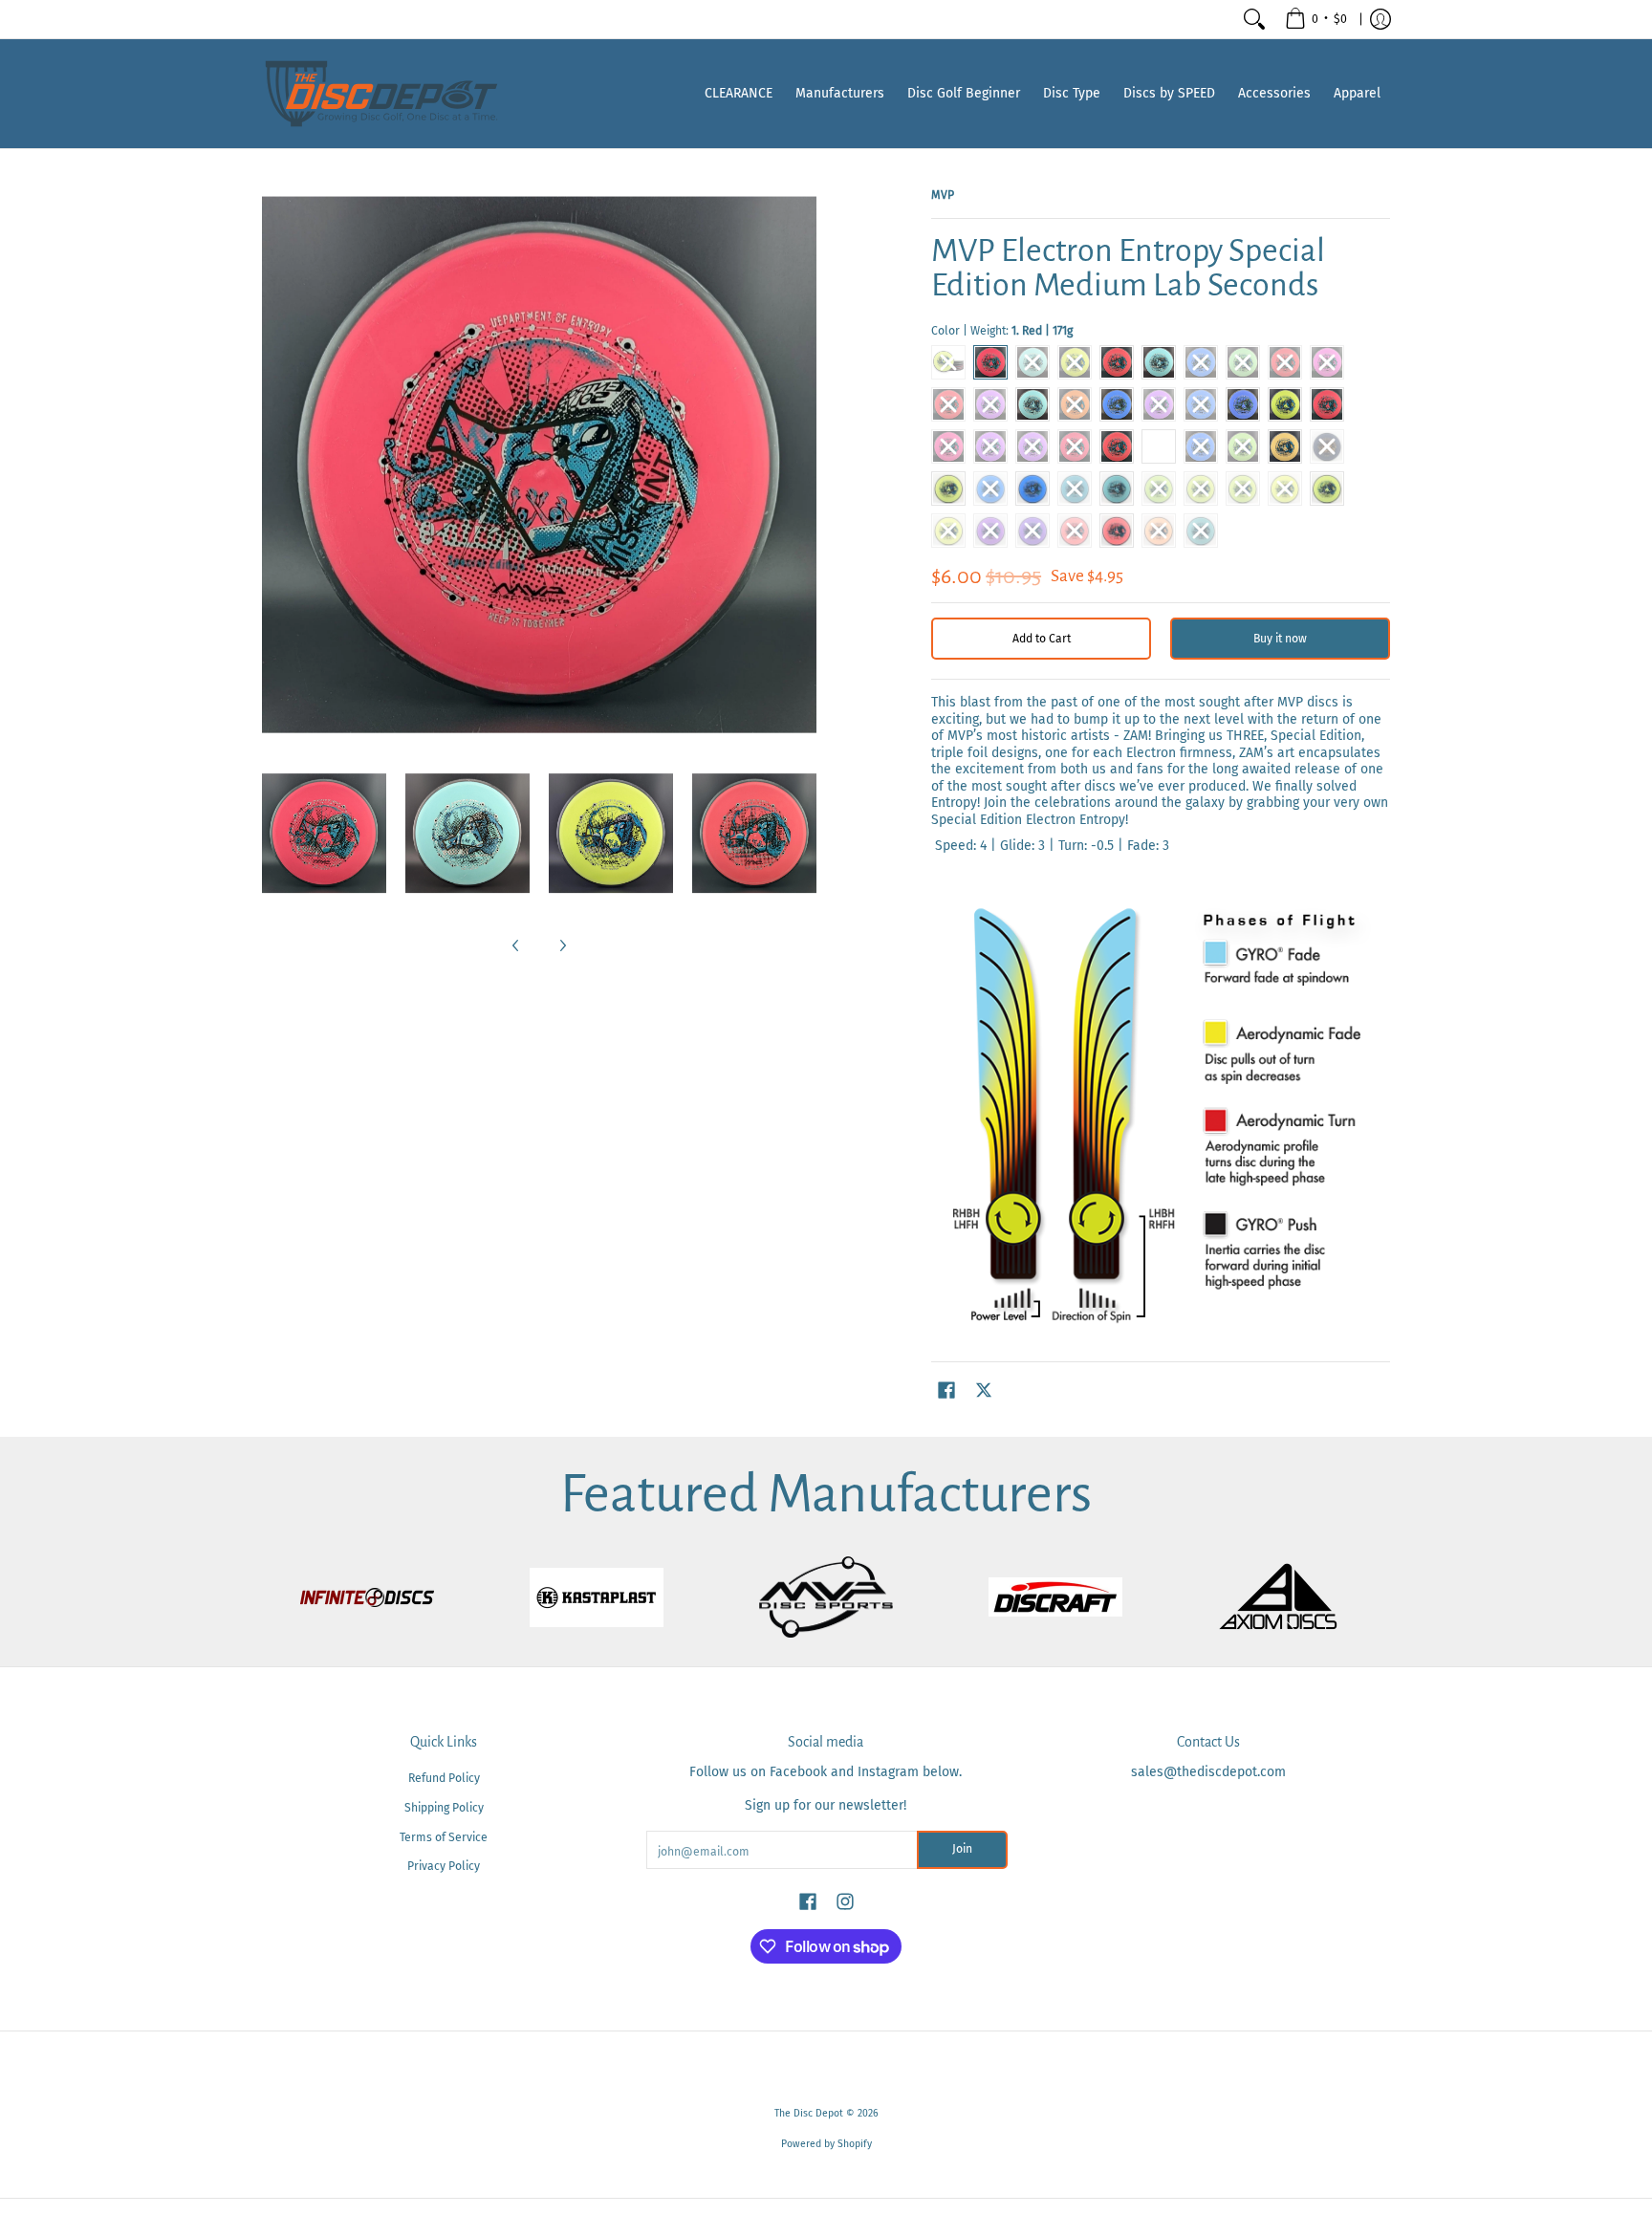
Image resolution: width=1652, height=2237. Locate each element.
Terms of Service (444, 1837)
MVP (943, 195)
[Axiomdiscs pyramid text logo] (1285, 1597)
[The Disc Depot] (381, 94)
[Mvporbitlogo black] (826, 1597)
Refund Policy (444, 1778)
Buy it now (1280, 639)
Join (962, 1849)
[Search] (1254, 19)
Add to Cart (1042, 639)
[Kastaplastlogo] (597, 1597)
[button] (946, 1390)
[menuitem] (1316, 19)
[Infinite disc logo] (367, 1597)
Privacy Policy (444, 1866)
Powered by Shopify (826, 2144)
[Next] (562, 945)
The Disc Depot (809, 2113)
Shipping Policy (444, 1808)
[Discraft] (1055, 1597)
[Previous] (516, 945)
